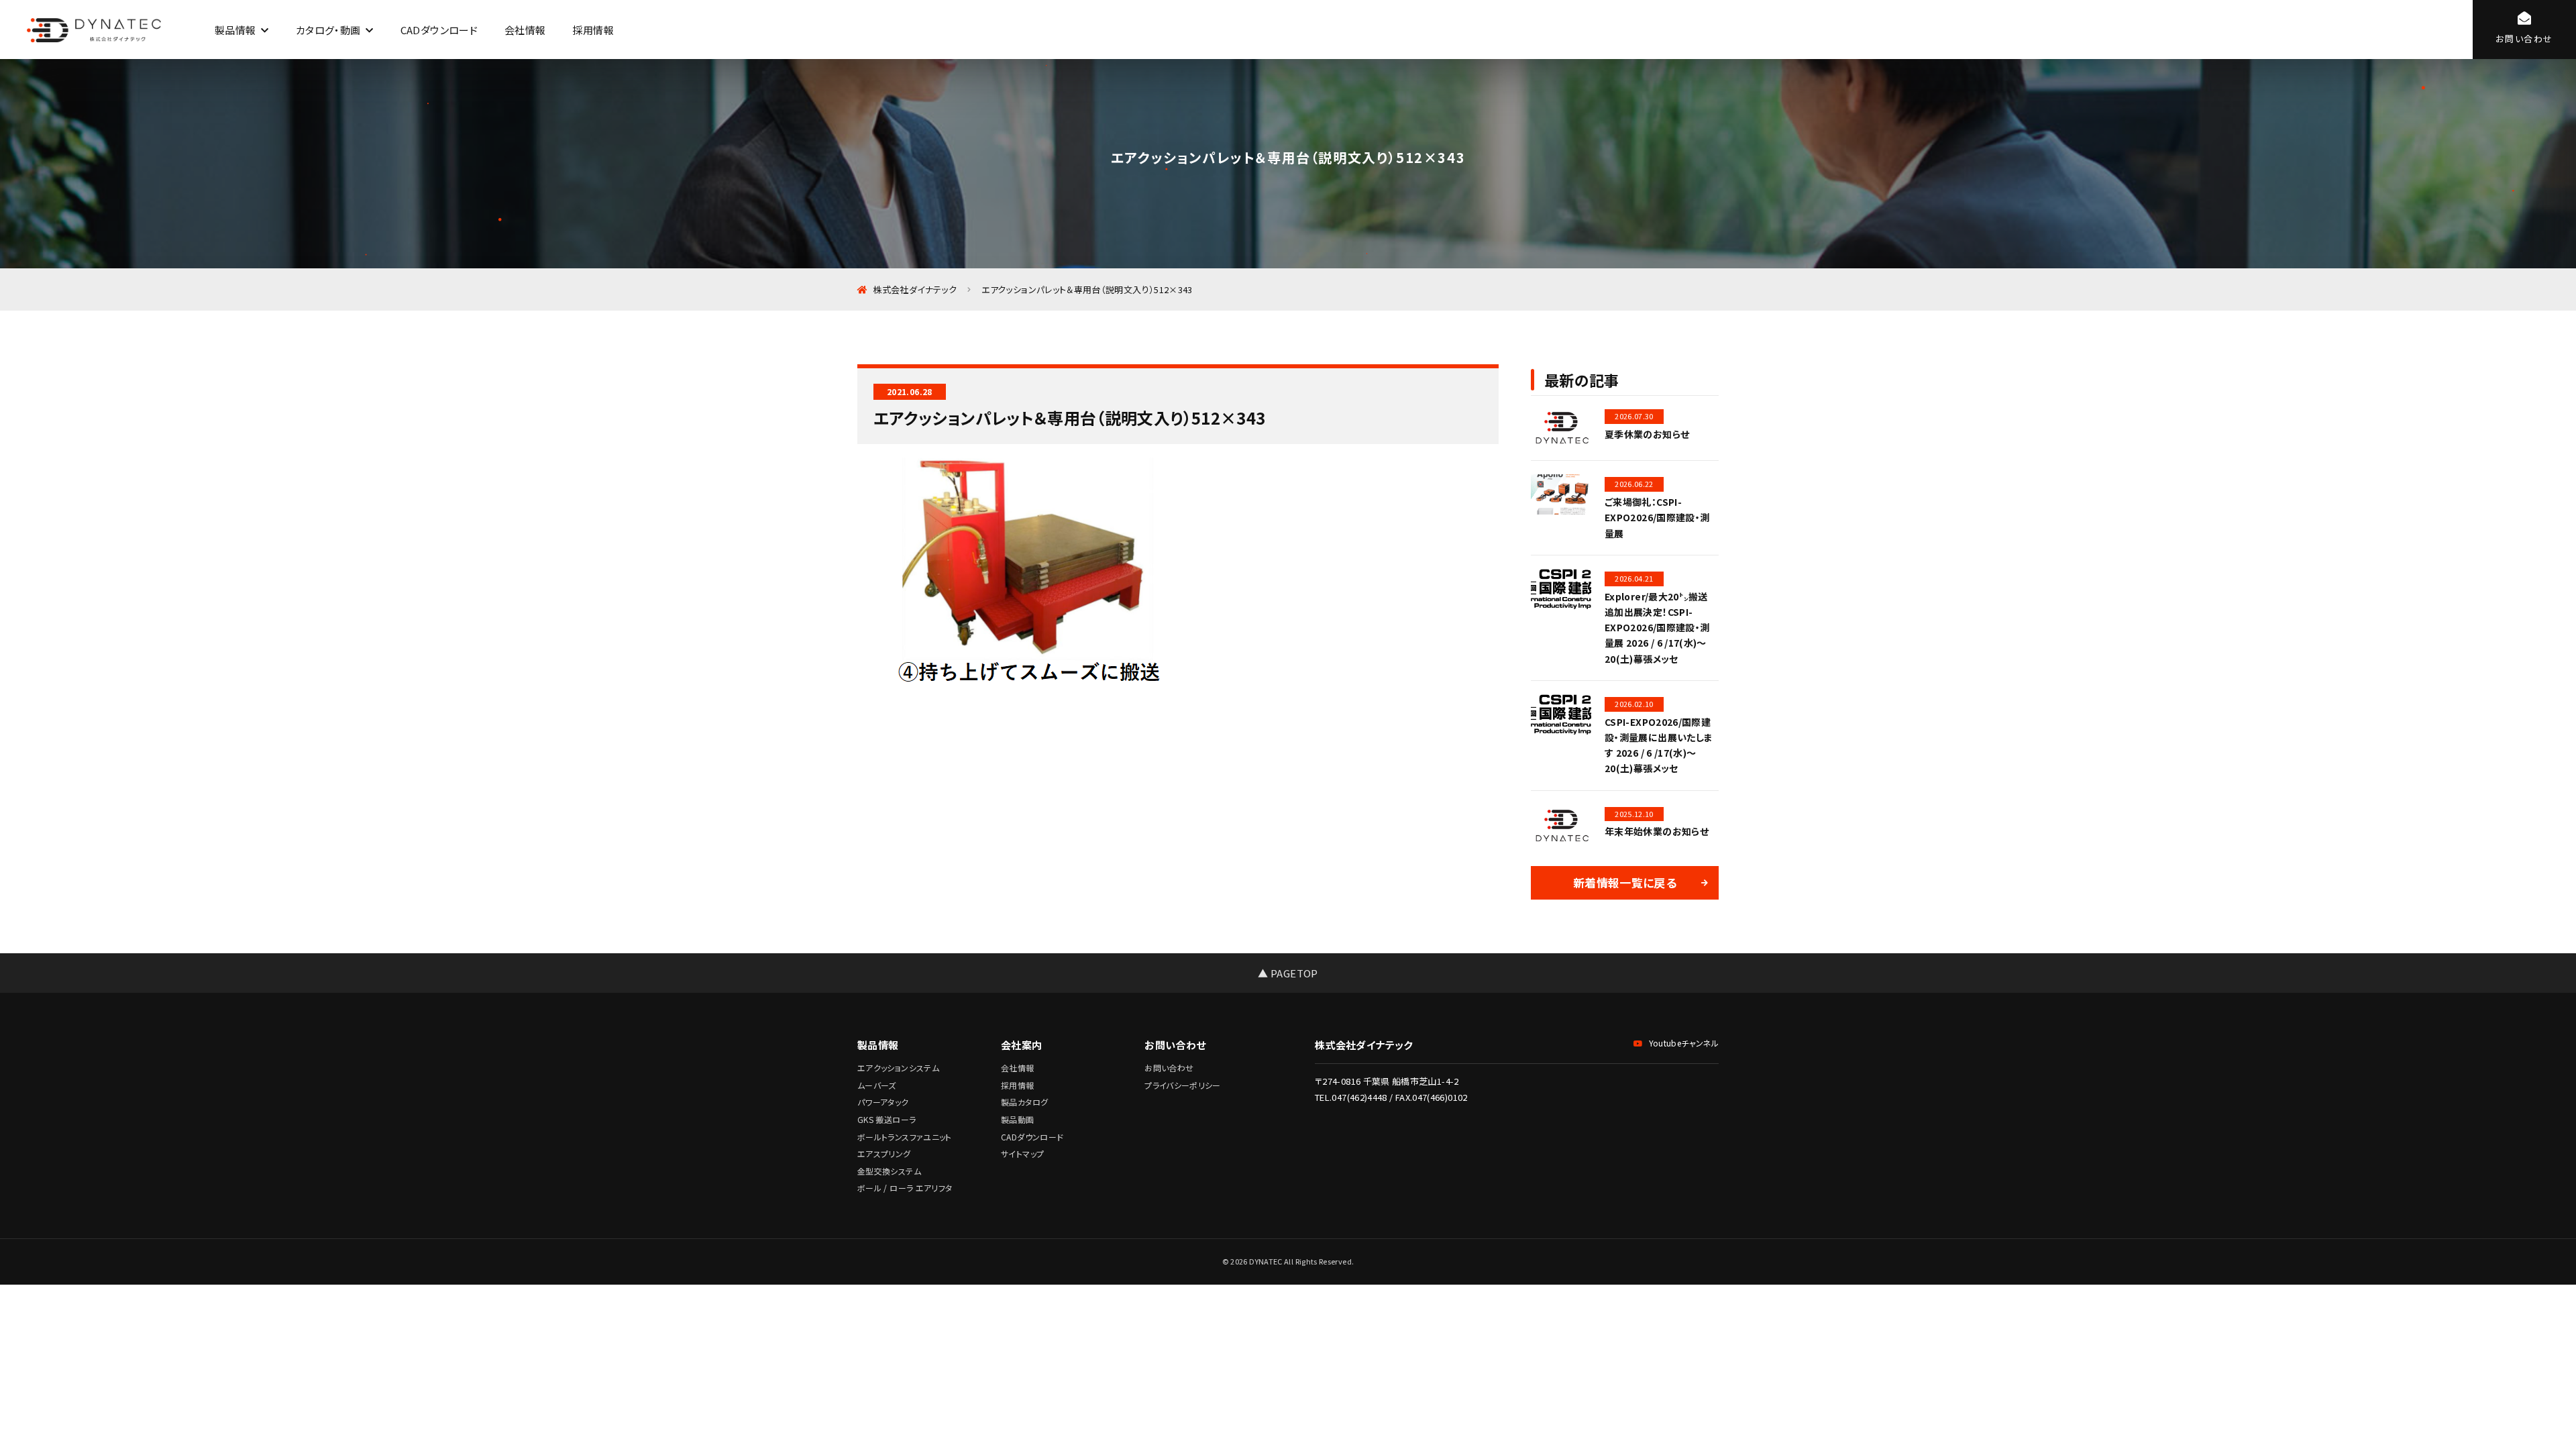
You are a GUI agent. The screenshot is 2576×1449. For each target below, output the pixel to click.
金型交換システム (889, 1171)
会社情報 (525, 30)
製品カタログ (1024, 1102)
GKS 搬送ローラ (887, 1119)
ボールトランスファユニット (905, 1137)
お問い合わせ (1169, 1068)
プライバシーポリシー (1183, 1085)
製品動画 (1017, 1119)
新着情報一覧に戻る (1625, 882)
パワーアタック (883, 1102)
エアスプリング (884, 1153)
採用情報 (593, 30)
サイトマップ (1022, 1153)
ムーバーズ (877, 1085)
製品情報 (235, 30)
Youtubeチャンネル (1684, 1043)
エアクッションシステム (898, 1068)
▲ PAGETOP (1288, 973)
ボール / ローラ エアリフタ (905, 1188)
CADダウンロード (439, 30)
